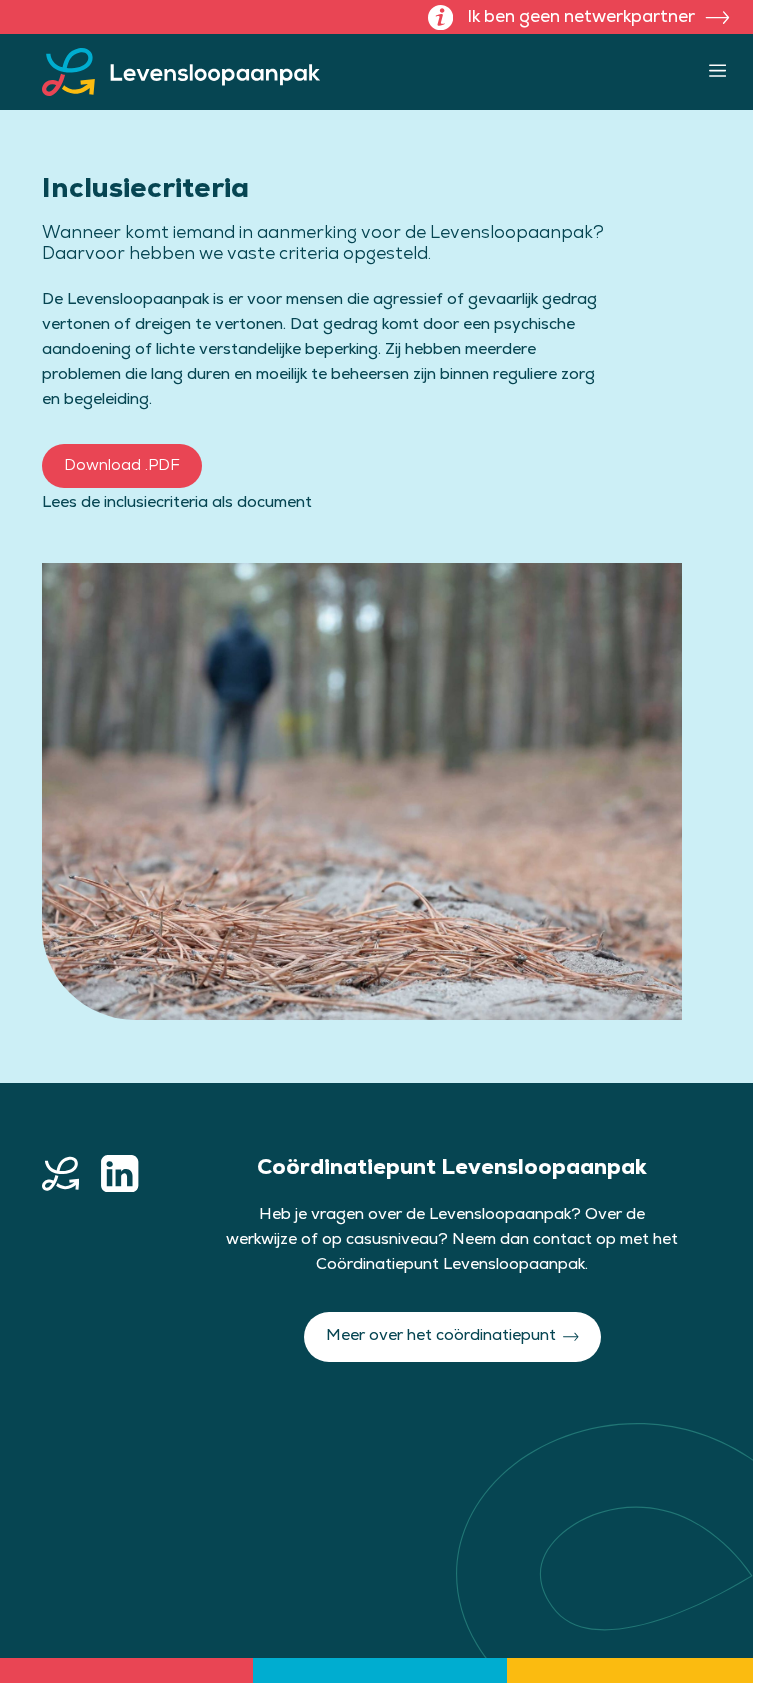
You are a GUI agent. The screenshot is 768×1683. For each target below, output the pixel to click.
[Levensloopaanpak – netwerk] (181, 72)
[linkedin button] (119, 1173)
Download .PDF (122, 465)
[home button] (60, 1173)
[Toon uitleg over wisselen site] (440, 17)
